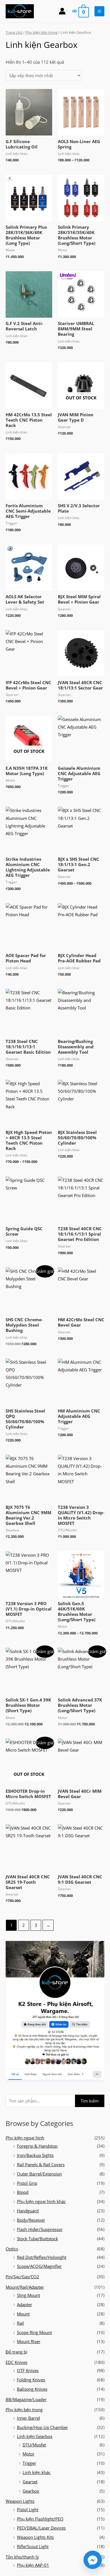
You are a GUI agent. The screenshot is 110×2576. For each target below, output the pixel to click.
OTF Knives (28, 2370)
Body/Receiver (31, 2220)
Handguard (28, 2211)
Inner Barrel (28, 2418)
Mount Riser (29, 2341)
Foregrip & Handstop (37, 2146)
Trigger (29, 2463)
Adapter (25, 2304)
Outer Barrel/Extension (39, 2174)
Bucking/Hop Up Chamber (42, 2427)
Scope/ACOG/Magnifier (39, 2266)
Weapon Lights (20, 2501)
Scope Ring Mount (34, 2332)
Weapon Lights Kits (35, 2537)
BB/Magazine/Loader (26, 2399)
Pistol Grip (27, 2183)
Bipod (23, 2192)
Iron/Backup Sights (35, 2155)
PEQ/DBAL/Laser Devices (41, 2528)
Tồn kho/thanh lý (22, 2557)
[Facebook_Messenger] (93, 2560)
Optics (12, 2249)
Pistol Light (28, 2510)
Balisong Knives (32, 2389)
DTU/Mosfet (34, 2445)
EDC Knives (16, 2362)
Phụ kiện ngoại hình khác (41, 2201)
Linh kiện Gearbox (35, 2436)
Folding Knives (31, 2380)
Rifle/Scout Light (33, 2546)
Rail (20, 2323)
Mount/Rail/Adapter (25, 2287)
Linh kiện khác (37, 2472)
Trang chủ (14, 32)
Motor (28, 2454)
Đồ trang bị (16, 2352)
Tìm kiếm (90, 2101)
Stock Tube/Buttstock (38, 2239)
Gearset (30, 2482)
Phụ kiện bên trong (24, 2410)
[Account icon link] (62, 11)
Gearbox (31, 2491)
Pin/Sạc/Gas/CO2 (22, 2277)
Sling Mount (28, 2295)
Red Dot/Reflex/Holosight (42, 2257)
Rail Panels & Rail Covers (41, 2165)
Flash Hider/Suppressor (40, 2229)
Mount (23, 2314)
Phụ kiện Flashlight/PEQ (40, 2519)
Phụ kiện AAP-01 (33, 2565)
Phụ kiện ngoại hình (25, 2138)
